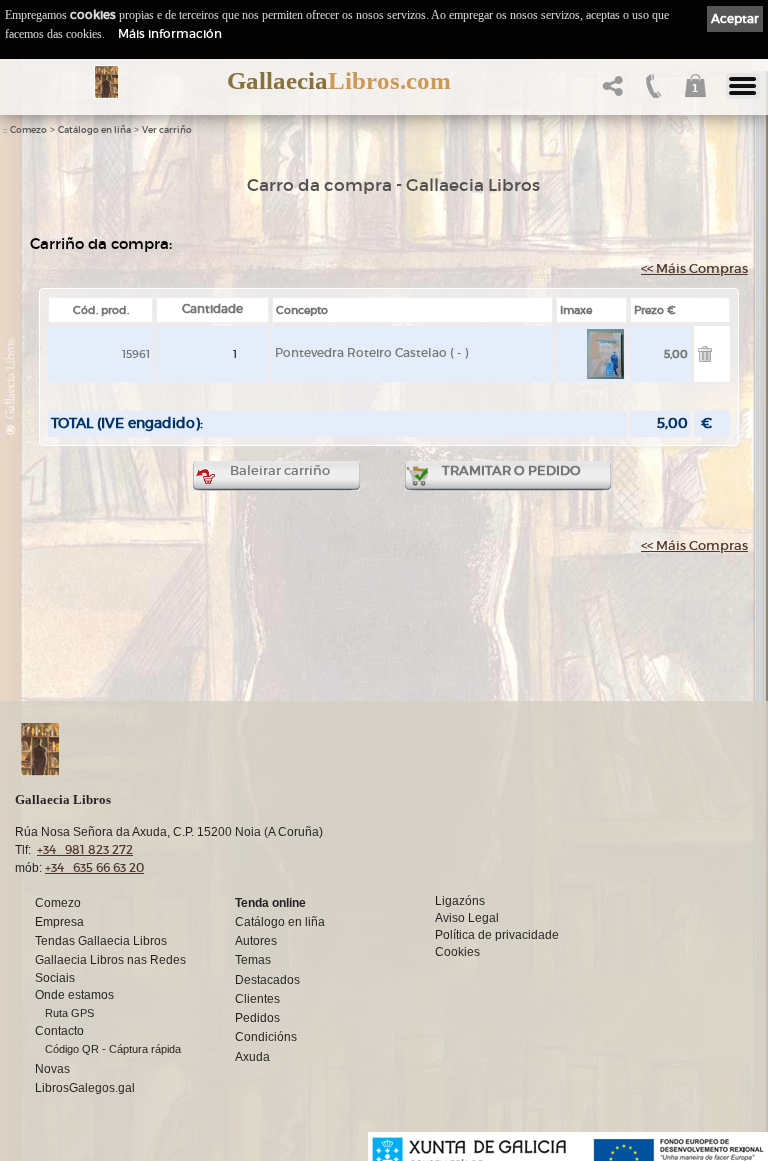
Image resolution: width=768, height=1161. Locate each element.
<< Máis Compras (694, 268)
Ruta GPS (69, 1013)
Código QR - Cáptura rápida (113, 1049)
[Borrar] (705, 357)
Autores (256, 941)
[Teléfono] (651, 91)
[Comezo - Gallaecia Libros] (106, 82)
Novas (52, 1069)
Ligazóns (460, 901)
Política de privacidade (497, 935)
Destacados (267, 980)
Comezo (28, 130)
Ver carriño (167, 130)
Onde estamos (74, 995)
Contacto (59, 1031)
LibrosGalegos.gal (85, 1088)
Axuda (252, 1057)
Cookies (457, 952)
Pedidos (257, 1018)
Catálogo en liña (94, 130)
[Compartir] (610, 91)
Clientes (257, 999)
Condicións (266, 1037)
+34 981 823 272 (85, 849)
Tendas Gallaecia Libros (101, 941)
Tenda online (270, 903)
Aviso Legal (467, 918)
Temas (253, 960)
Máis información (170, 33)
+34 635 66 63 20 (94, 867)
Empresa (59, 922)
